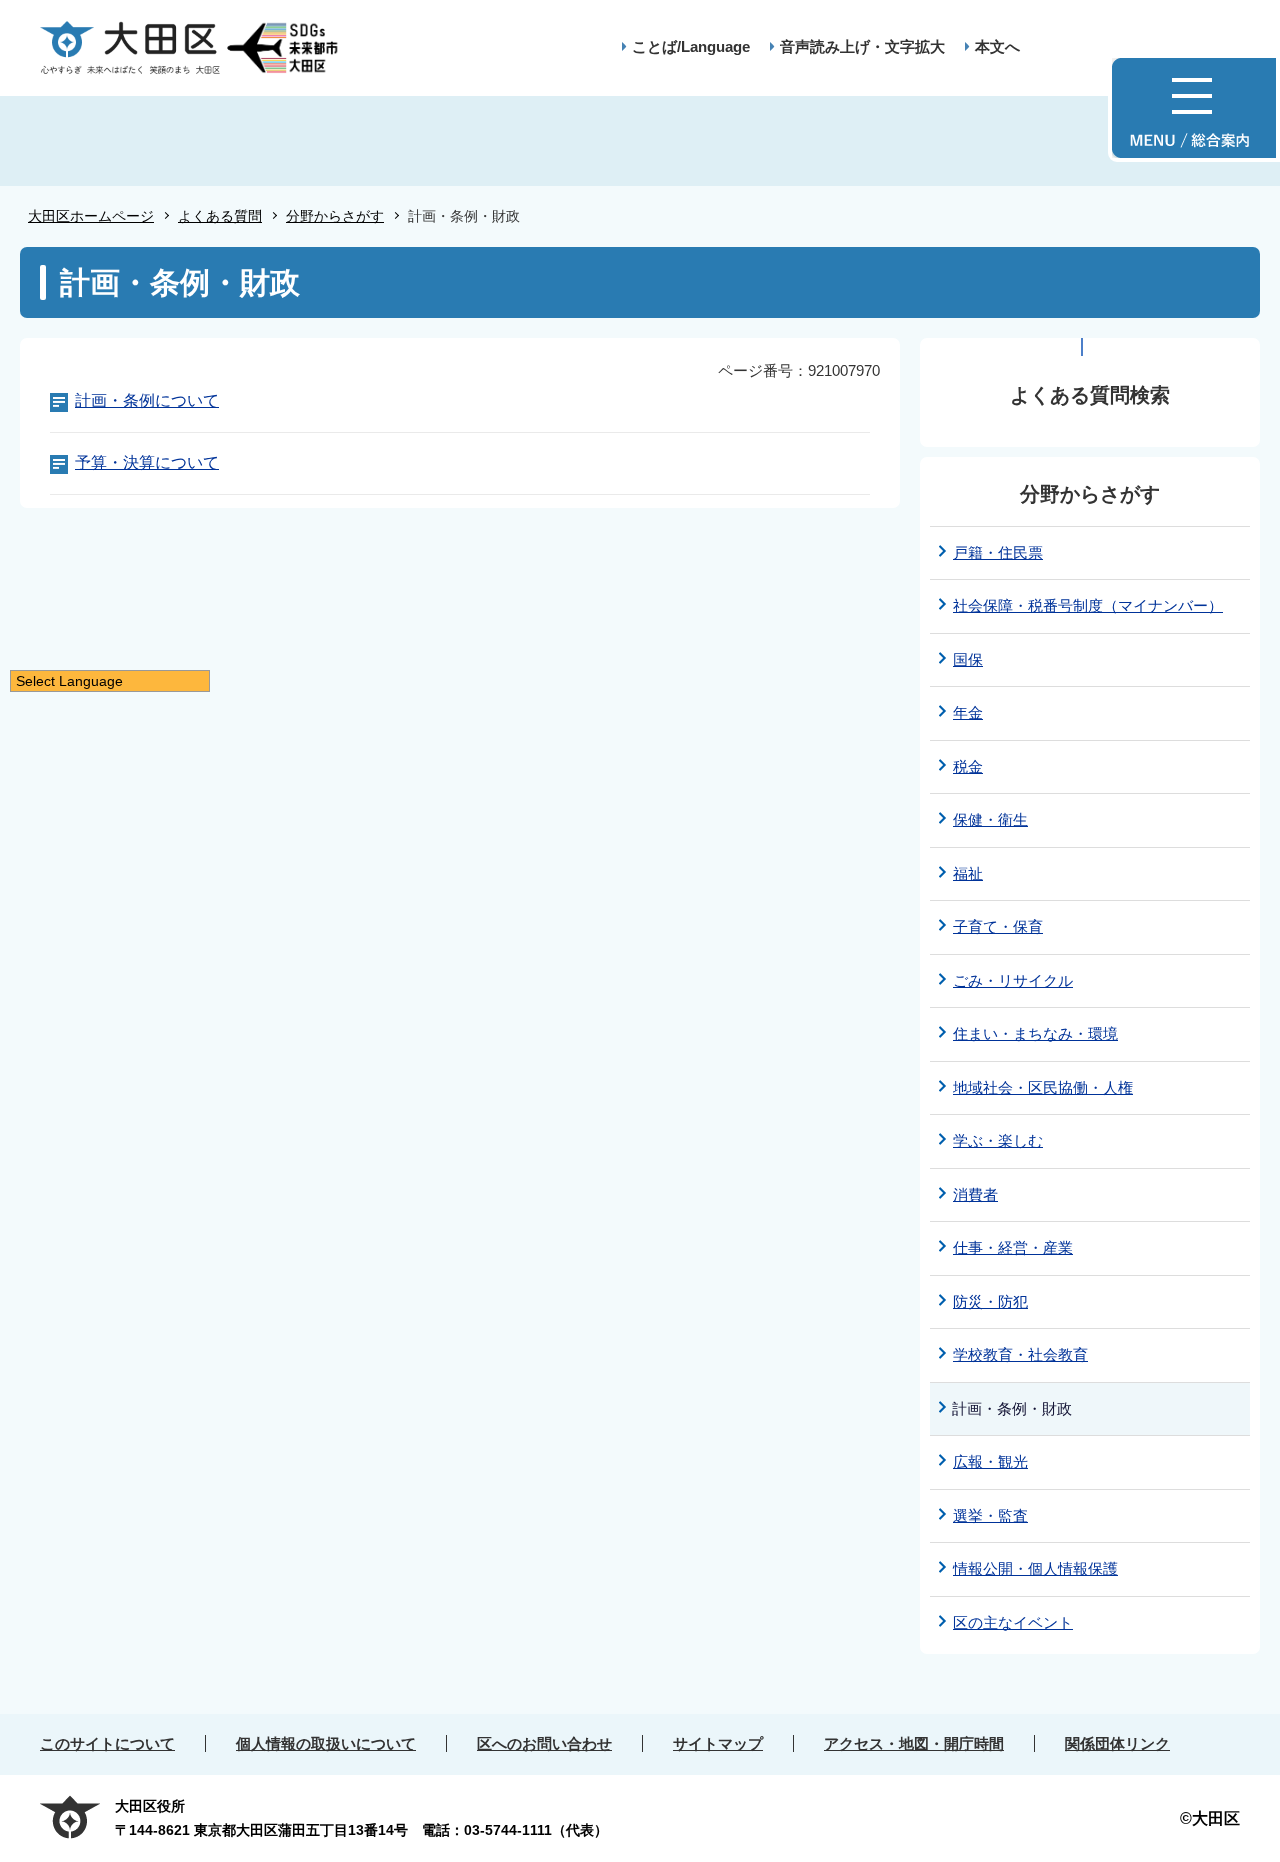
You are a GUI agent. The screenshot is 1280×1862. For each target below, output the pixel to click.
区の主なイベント (1013, 1622)
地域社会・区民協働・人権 (1043, 1087)
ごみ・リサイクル (1013, 980)
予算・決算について (147, 462)
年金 (968, 712)
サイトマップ (718, 1743)
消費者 (975, 1194)
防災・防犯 (990, 1301)
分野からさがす (335, 216)
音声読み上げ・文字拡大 (862, 46)
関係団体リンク (1117, 1743)
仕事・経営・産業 (1013, 1247)
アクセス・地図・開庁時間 (914, 1743)
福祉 (968, 873)
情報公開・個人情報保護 (1035, 1568)
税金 (968, 766)
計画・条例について (147, 400)
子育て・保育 (998, 926)
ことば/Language (691, 46)
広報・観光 (990, 1461)
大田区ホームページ (91, 216)
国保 (968, 659)
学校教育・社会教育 (1020, 1354)
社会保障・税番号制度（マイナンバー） (1088, 605)
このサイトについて (107, 1743)
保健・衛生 (990, 819)
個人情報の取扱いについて (326, 1743)
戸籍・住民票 (998, 552)
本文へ (997, 46)
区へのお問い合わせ (544, 1743)
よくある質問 (220, 216)
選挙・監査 (990, 1515)
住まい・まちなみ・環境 (1035, 1033)
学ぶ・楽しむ (998, 1140)
